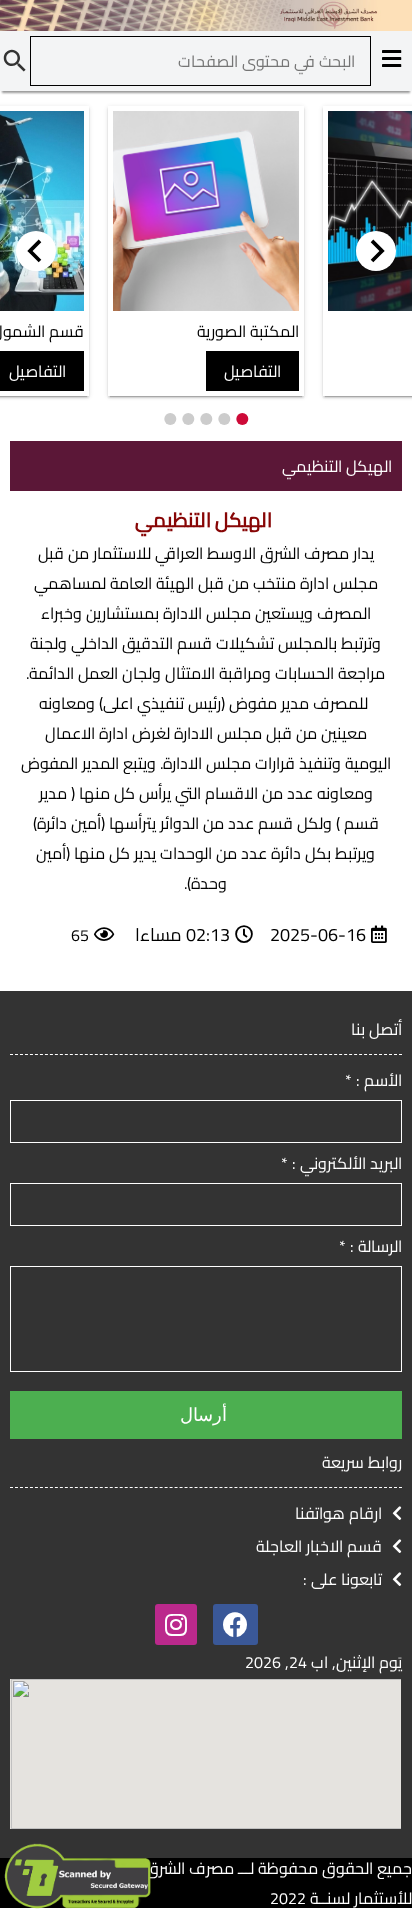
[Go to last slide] (376, 251)
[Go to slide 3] (206, 419)
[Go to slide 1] (242, 419)
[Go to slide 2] (224, 419)
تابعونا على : (342, 1579)
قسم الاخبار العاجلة (319, 1546)
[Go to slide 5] (170, 419)
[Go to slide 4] (188, 419)
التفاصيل (252, 371)
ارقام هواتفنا (338, 1513)
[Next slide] (36, 251)
